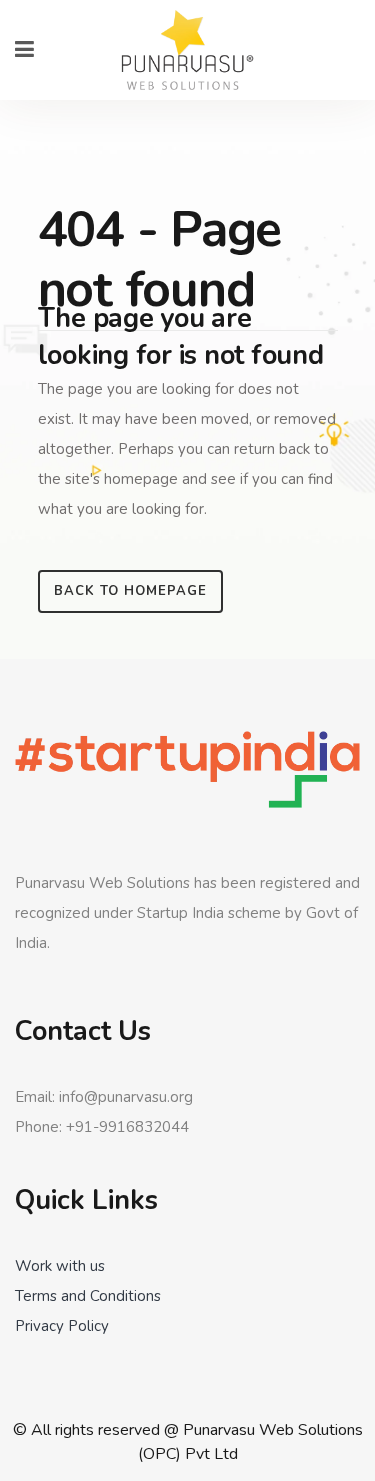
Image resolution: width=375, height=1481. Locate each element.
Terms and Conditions (88, 1296)
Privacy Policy (62, 1326)
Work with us (60, 1266)
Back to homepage (130, 591)
